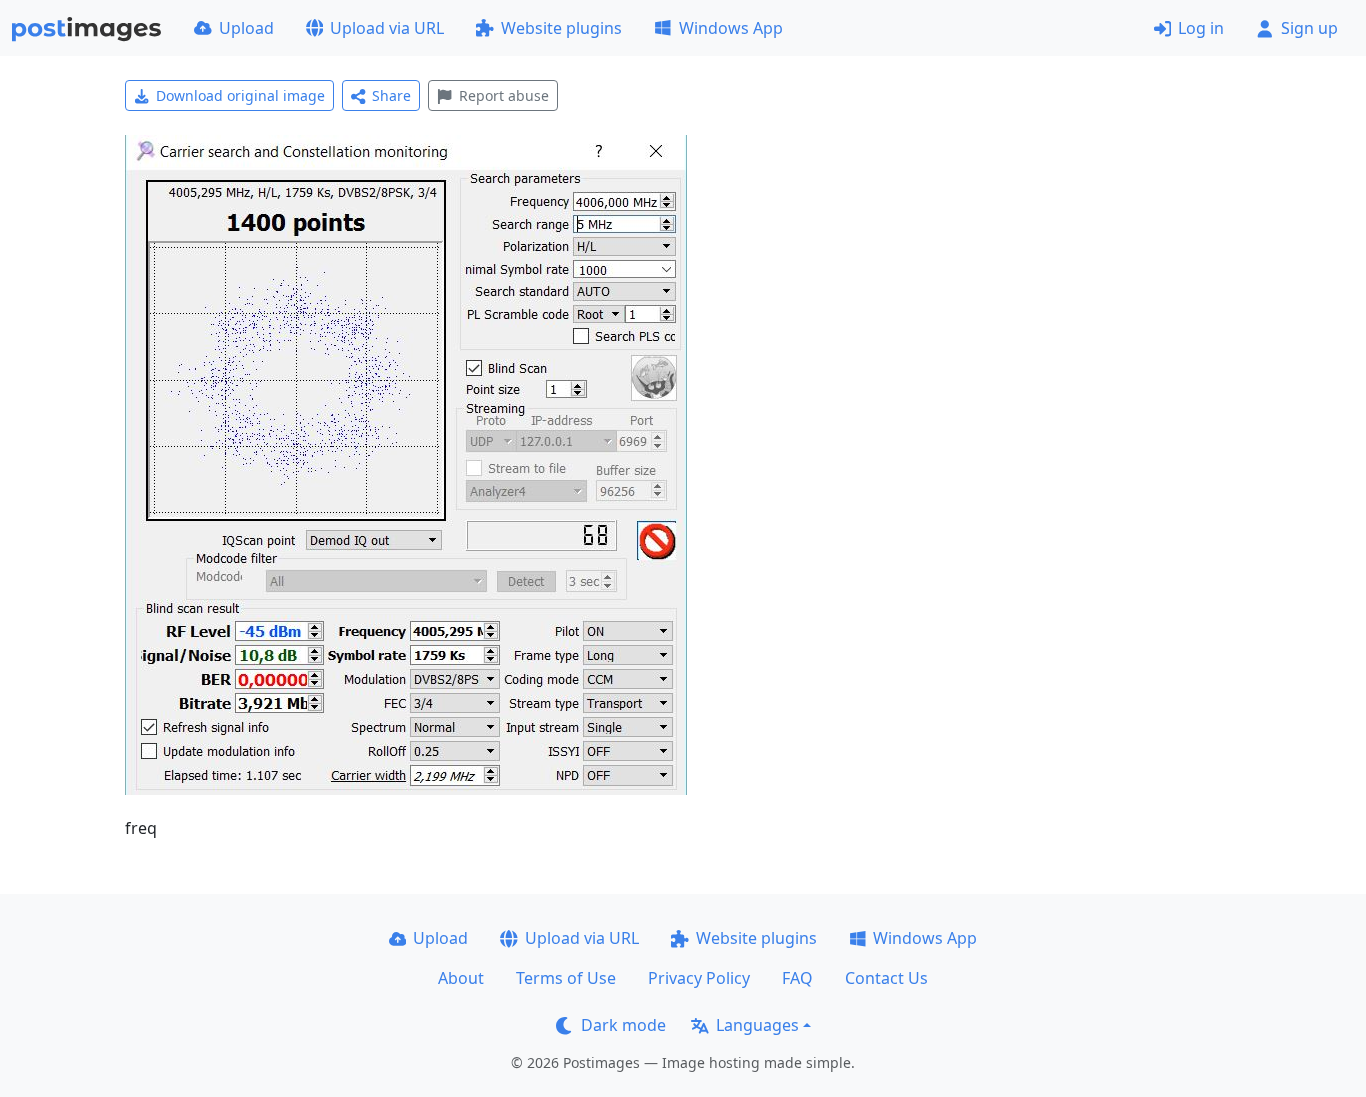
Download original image (240, 95)
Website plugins (561, 28)
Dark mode (623, 1025)
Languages (757, 1025)
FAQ (797, 978)
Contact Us (886, 978)
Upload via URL (387, 28)
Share (391, 95)
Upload (246, 28)
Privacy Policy (699, 978)
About (461, 978)
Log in (1201, 28)
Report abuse (504, 95)
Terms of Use (566, 978)
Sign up (1309, 28)
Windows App (731, 28)
